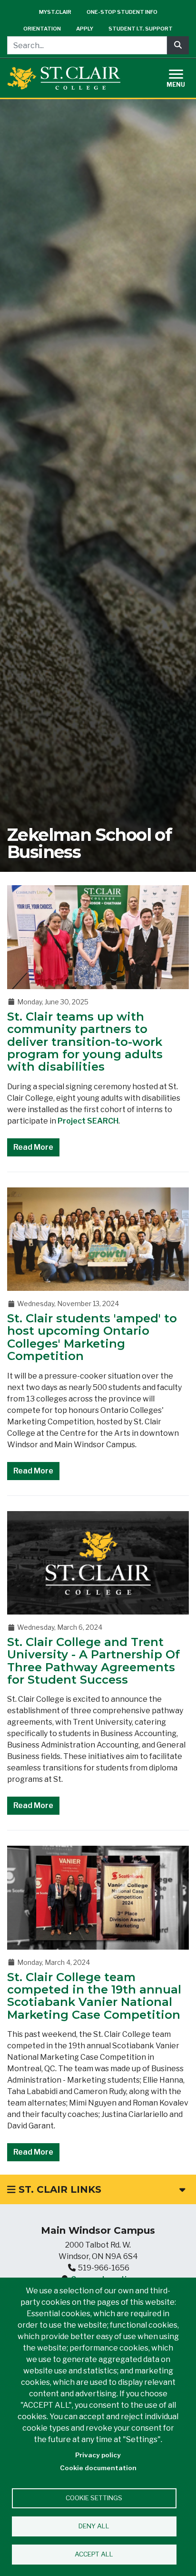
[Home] (64, 78)
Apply (85, 29)
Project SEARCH (88, 1121)
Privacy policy (98, 2455)
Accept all (94, 2554)
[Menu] (182, 77)
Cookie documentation (98, 2468)
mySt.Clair (55, 12)
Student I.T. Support (141, 29)
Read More (33, 1147)
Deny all (94, 2526)
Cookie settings (94, 2498)
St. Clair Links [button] (59, 2189)
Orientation (42, 29)
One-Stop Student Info (122, 12)
